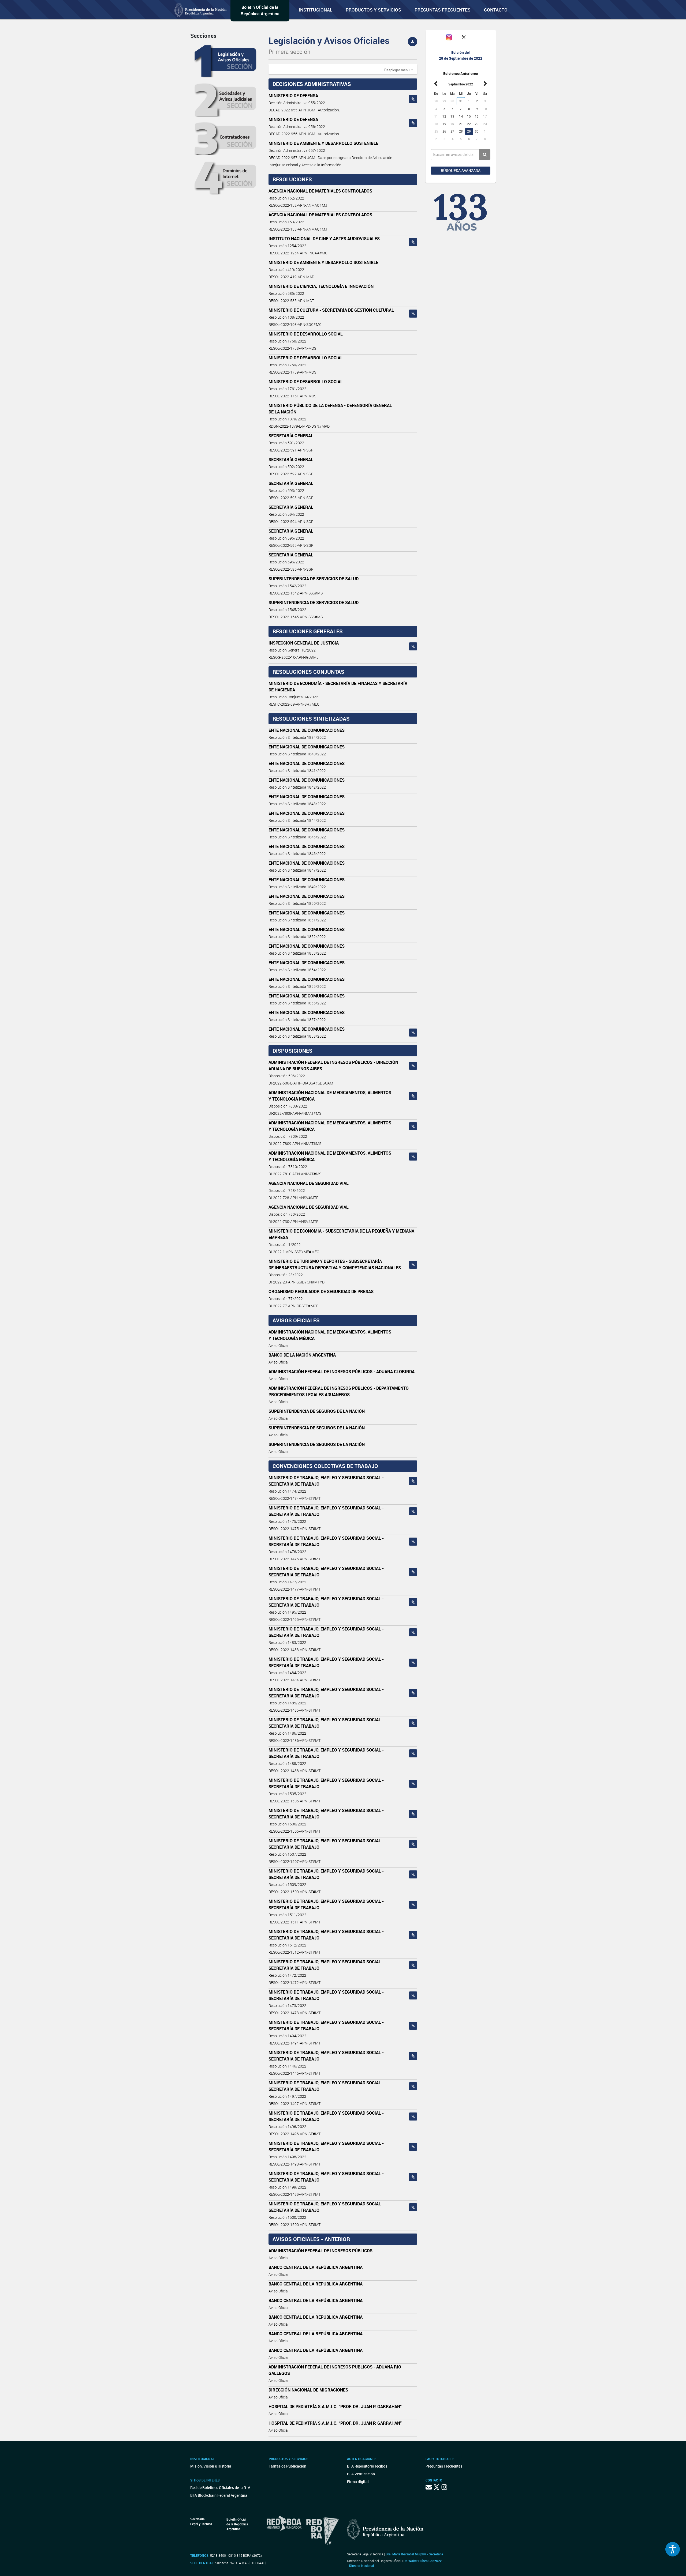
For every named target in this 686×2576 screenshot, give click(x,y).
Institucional (316, 10)
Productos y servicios (373, 10)
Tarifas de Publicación (288, 2466)
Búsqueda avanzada (461, 170)
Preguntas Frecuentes (443, 10)
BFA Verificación (361, 2474)
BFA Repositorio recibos (367, 2466)
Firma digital (358, 2482)
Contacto (496, 10)
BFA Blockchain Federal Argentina (219, 2495)
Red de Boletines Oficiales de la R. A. (221, 2488)
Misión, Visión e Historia (211, 2466)
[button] (399, 70)
